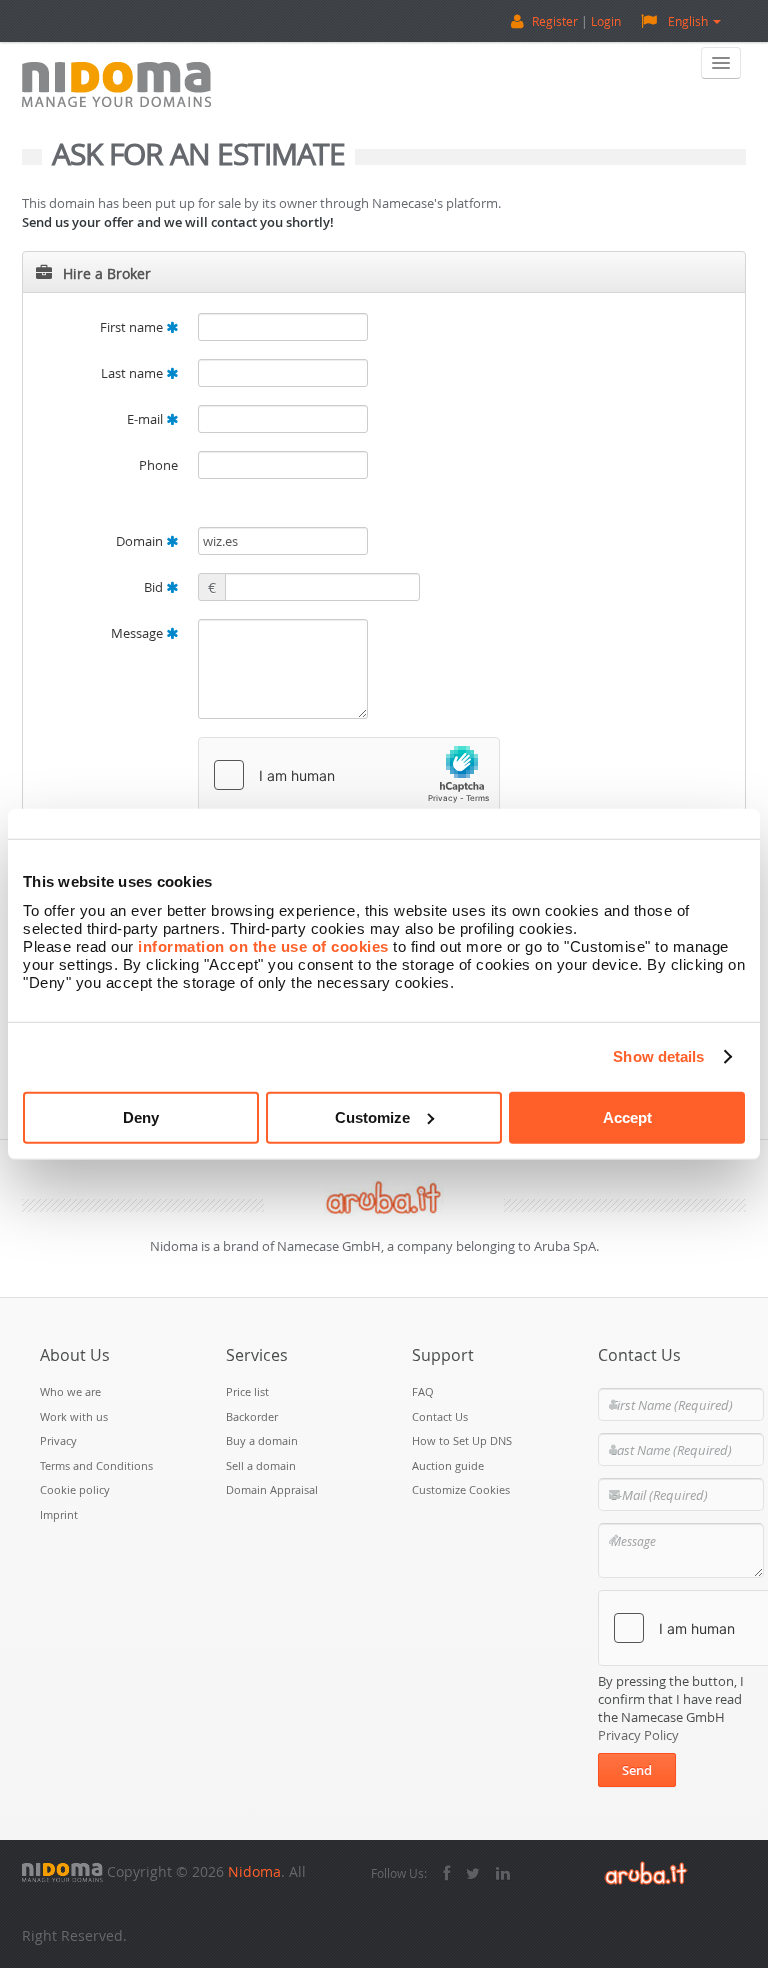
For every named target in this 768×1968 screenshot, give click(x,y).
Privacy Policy (638, 1735)
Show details (658, 1056)
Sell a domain (261, 1465)
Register (555, 21)
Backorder (252, 1416)
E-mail (146, 419)
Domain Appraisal (272, 1489)
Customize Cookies (461, 1489)
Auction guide (448, 1465)
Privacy (58, 1440)
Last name (133, 373)
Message (138, 633)
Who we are (70, 1391)
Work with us (74, 1416)
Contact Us (440, 1416)
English (688, 21)
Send (637, 1770)
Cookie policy (75, 1489)
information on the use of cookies (263, 945)
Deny (141, 1116)
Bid (155, 587)
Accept (627, 1116)
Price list (247, 1391)
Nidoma (254, 1871)
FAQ (423, 1391)
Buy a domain (262, 1440)
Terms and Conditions (96, 1465)
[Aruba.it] (646, 1871)
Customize (372, 1116)
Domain (141, 541)
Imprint (59, 1514)
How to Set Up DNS (462, 1440)
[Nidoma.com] (62, 1871)
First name (133, 327)
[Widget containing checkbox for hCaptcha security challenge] (349, 775)
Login (606, 21)
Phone (158, 465)
